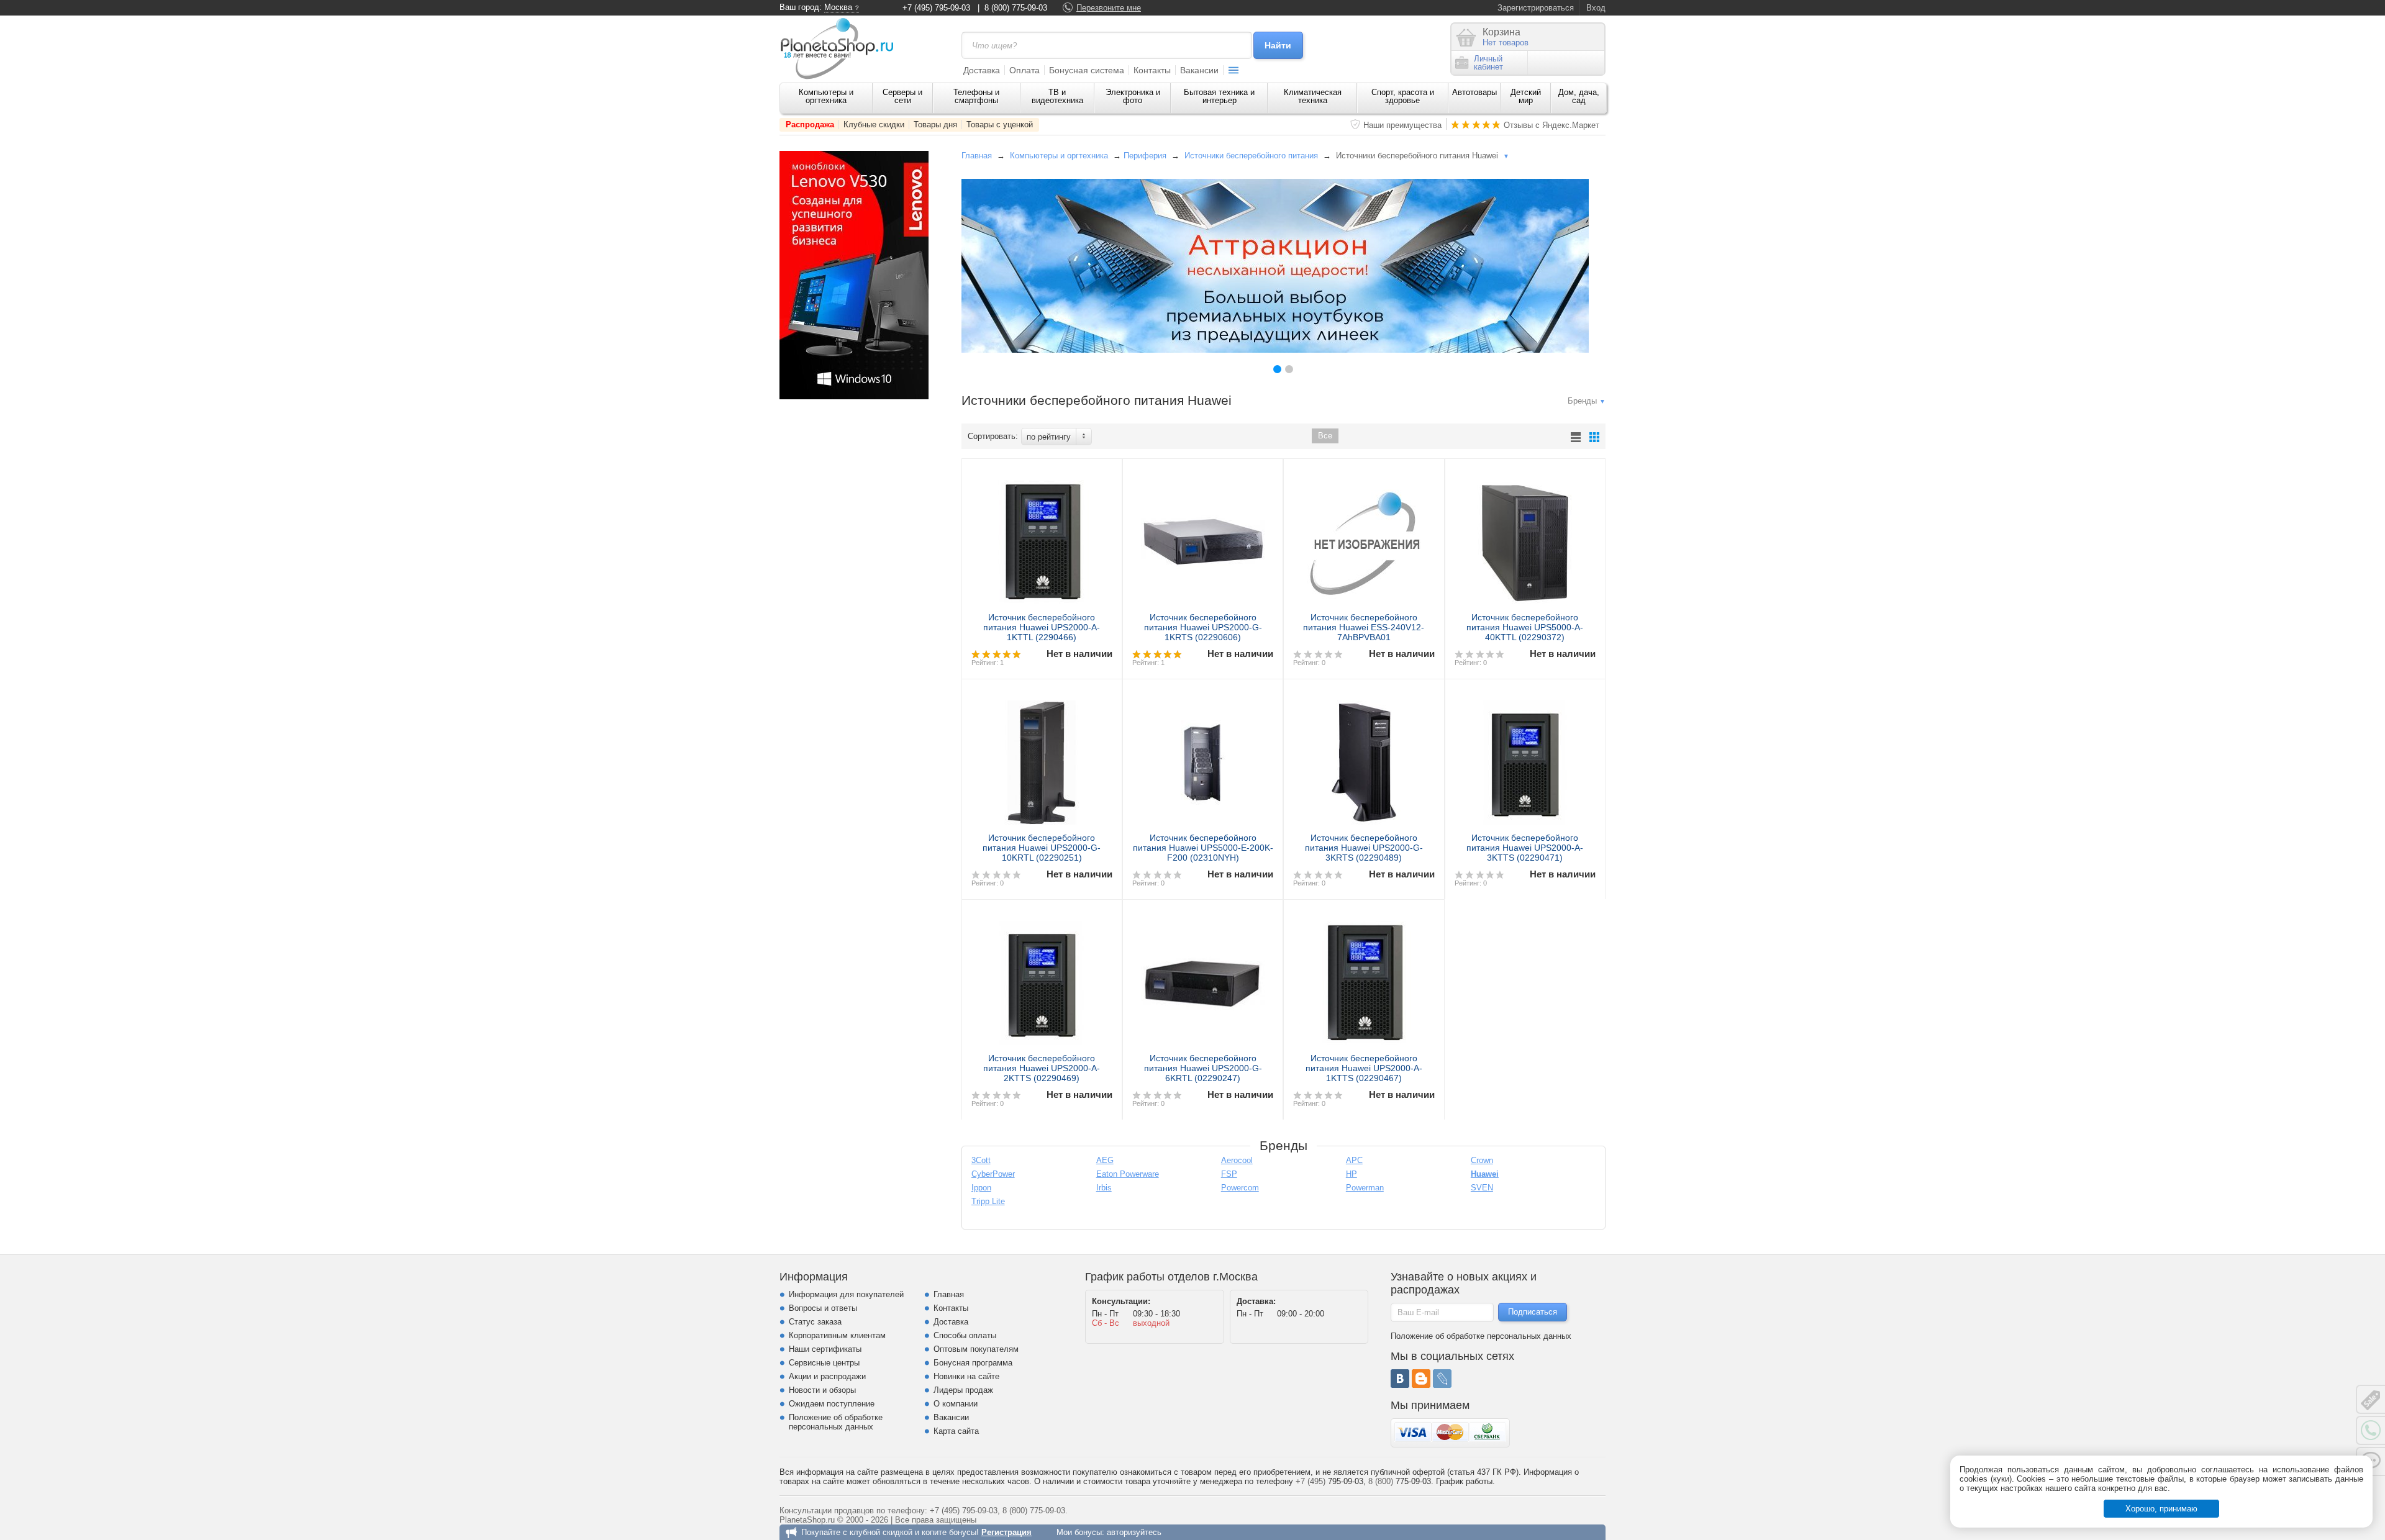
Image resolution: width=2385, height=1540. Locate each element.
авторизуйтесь (1134, 1532)
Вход (1596, 8)
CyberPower (993, 1174)
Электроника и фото (1133, 96)
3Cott (981, 1160)
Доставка (982, 70)
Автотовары (1474, 92)
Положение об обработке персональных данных (836, 1422)
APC (1354, 1160)
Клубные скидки (874, 125)
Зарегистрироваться (1536, 8)
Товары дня (935, 125)
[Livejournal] (1442, 1379)
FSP (1229, 1174)
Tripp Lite (988, 1201)
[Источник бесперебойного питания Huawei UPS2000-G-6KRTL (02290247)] (1203, 978)
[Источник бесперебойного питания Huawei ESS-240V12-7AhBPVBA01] (1364, 537)
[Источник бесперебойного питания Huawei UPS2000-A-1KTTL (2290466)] (1042, 537)
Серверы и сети (902, 96)
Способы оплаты (965, 1335)
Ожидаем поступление (832, 1404)
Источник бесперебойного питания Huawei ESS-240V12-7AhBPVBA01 (1364, 627)
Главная (977, 156)
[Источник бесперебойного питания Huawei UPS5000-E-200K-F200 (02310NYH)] (1203, 758)
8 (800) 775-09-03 (1016, 8)
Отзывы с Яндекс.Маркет (1551, 125)
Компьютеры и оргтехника (826, 96)
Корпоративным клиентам (837, 1335)
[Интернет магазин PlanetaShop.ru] (842, 48)
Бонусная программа (973, 1363)
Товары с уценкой (1000, 125)
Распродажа (810, 125)
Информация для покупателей (846, 1294)
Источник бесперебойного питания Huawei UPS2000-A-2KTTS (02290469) (1042, 1068)
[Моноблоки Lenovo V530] (854, 396)
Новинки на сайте (966, 1376)
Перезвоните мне (1109, 8)
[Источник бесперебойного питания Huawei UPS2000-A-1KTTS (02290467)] (1364, 978)
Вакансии (1199, 70)
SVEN (1482, 1188)
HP (1351, 1174)
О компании (956, 1404)
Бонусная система (1087, 70)
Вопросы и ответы (823, 1308)
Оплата (1024, 70)
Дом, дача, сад (1579, 96)
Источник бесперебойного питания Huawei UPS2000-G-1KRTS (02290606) (1203, 627)
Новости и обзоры (822, 1390)
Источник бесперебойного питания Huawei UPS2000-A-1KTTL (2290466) (1042, 627)
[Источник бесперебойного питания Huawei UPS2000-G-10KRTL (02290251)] (1042, 758)
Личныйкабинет (1488, 63)
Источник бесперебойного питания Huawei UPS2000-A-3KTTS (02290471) (1525, 848)
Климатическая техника (1313, 96)
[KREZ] (1275, 266)
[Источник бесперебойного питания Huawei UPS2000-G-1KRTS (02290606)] (1203, 537)
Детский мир (1526, 96)
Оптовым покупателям (976, 1349)
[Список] (1576, 437)
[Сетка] (1594, 437)
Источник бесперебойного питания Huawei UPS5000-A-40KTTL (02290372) (1525, 627)
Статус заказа (815, 1322)
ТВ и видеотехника (1057, 96)
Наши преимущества (1402, 125)
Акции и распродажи (827, 1376)
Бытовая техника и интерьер (1219, 96)
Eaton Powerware (1128, 1174)
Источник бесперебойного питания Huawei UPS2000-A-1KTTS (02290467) (1364, 1068)
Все (1325, 436)
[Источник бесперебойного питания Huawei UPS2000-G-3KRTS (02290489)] (1364, 758)
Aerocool (1237, 1160)
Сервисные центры (824, 1363)
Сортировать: (993, 436)
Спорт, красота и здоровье (1403, 96)
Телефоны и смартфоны (976, 96)
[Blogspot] (1421, 1379)
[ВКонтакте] (1400, 1379)
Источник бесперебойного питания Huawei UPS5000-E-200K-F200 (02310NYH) (1203, 848)
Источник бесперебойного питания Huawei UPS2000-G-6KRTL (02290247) (1203, 1068)
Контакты (1152, 70)
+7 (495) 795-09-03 (936, 8)
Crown (1482, 1160)
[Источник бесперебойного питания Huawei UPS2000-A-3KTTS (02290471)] (1525, 758)
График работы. (1465, 1481)
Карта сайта (956, 1431)
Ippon (981, 1188)
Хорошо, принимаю (2161, 1509)
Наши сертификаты (825, 1349)
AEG (1105, 1160)
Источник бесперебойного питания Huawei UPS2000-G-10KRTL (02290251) (1042, 848)
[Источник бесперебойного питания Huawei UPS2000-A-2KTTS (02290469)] (1042, 978)
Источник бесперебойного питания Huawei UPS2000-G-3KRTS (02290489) (1364, 848)
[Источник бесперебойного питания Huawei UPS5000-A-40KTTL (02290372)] (1525, 537)
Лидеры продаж (963, 1390)
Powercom (1240, 1188)
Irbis (1104, 1188)
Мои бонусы (1079, 1532)
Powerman (1365, 1188)
